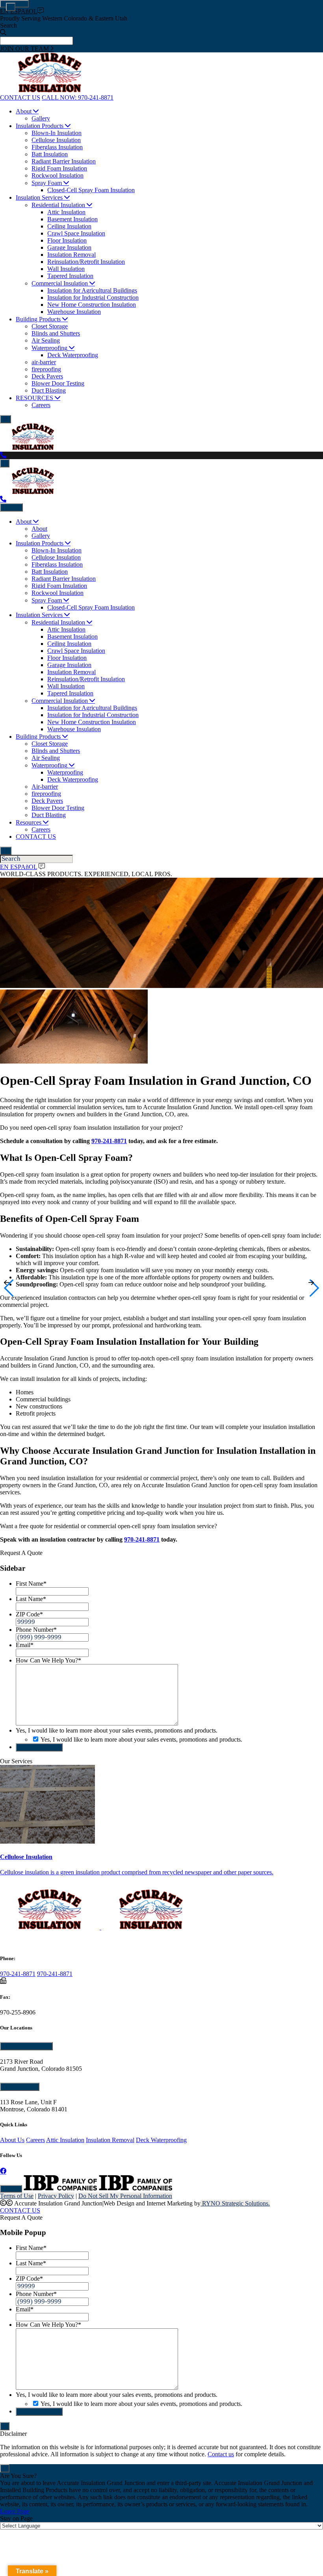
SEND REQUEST (39, 1747)
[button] (9, 1288)
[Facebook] (3, 2171)
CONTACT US (20, 2210)
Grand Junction (26, 2046)
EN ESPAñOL (19, 11)
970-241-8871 (109, 1141)
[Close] (11, 7)
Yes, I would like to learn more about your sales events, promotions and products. (141, 1739)
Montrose (19, 2087)
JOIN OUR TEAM (25, 49)
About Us (12, 2140)
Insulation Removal (110, 2140)
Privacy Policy (56, 2196)
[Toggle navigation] (6, 419)
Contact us (221, 2454)
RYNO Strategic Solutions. (235, 2203)
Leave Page (15, 2511)
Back (13, 507)
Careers (35, 2140)
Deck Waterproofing (161, 2140)
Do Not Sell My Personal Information (125, 2196)
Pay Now (11, 2189)
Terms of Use (17, 2196)
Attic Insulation (65, 2140)
